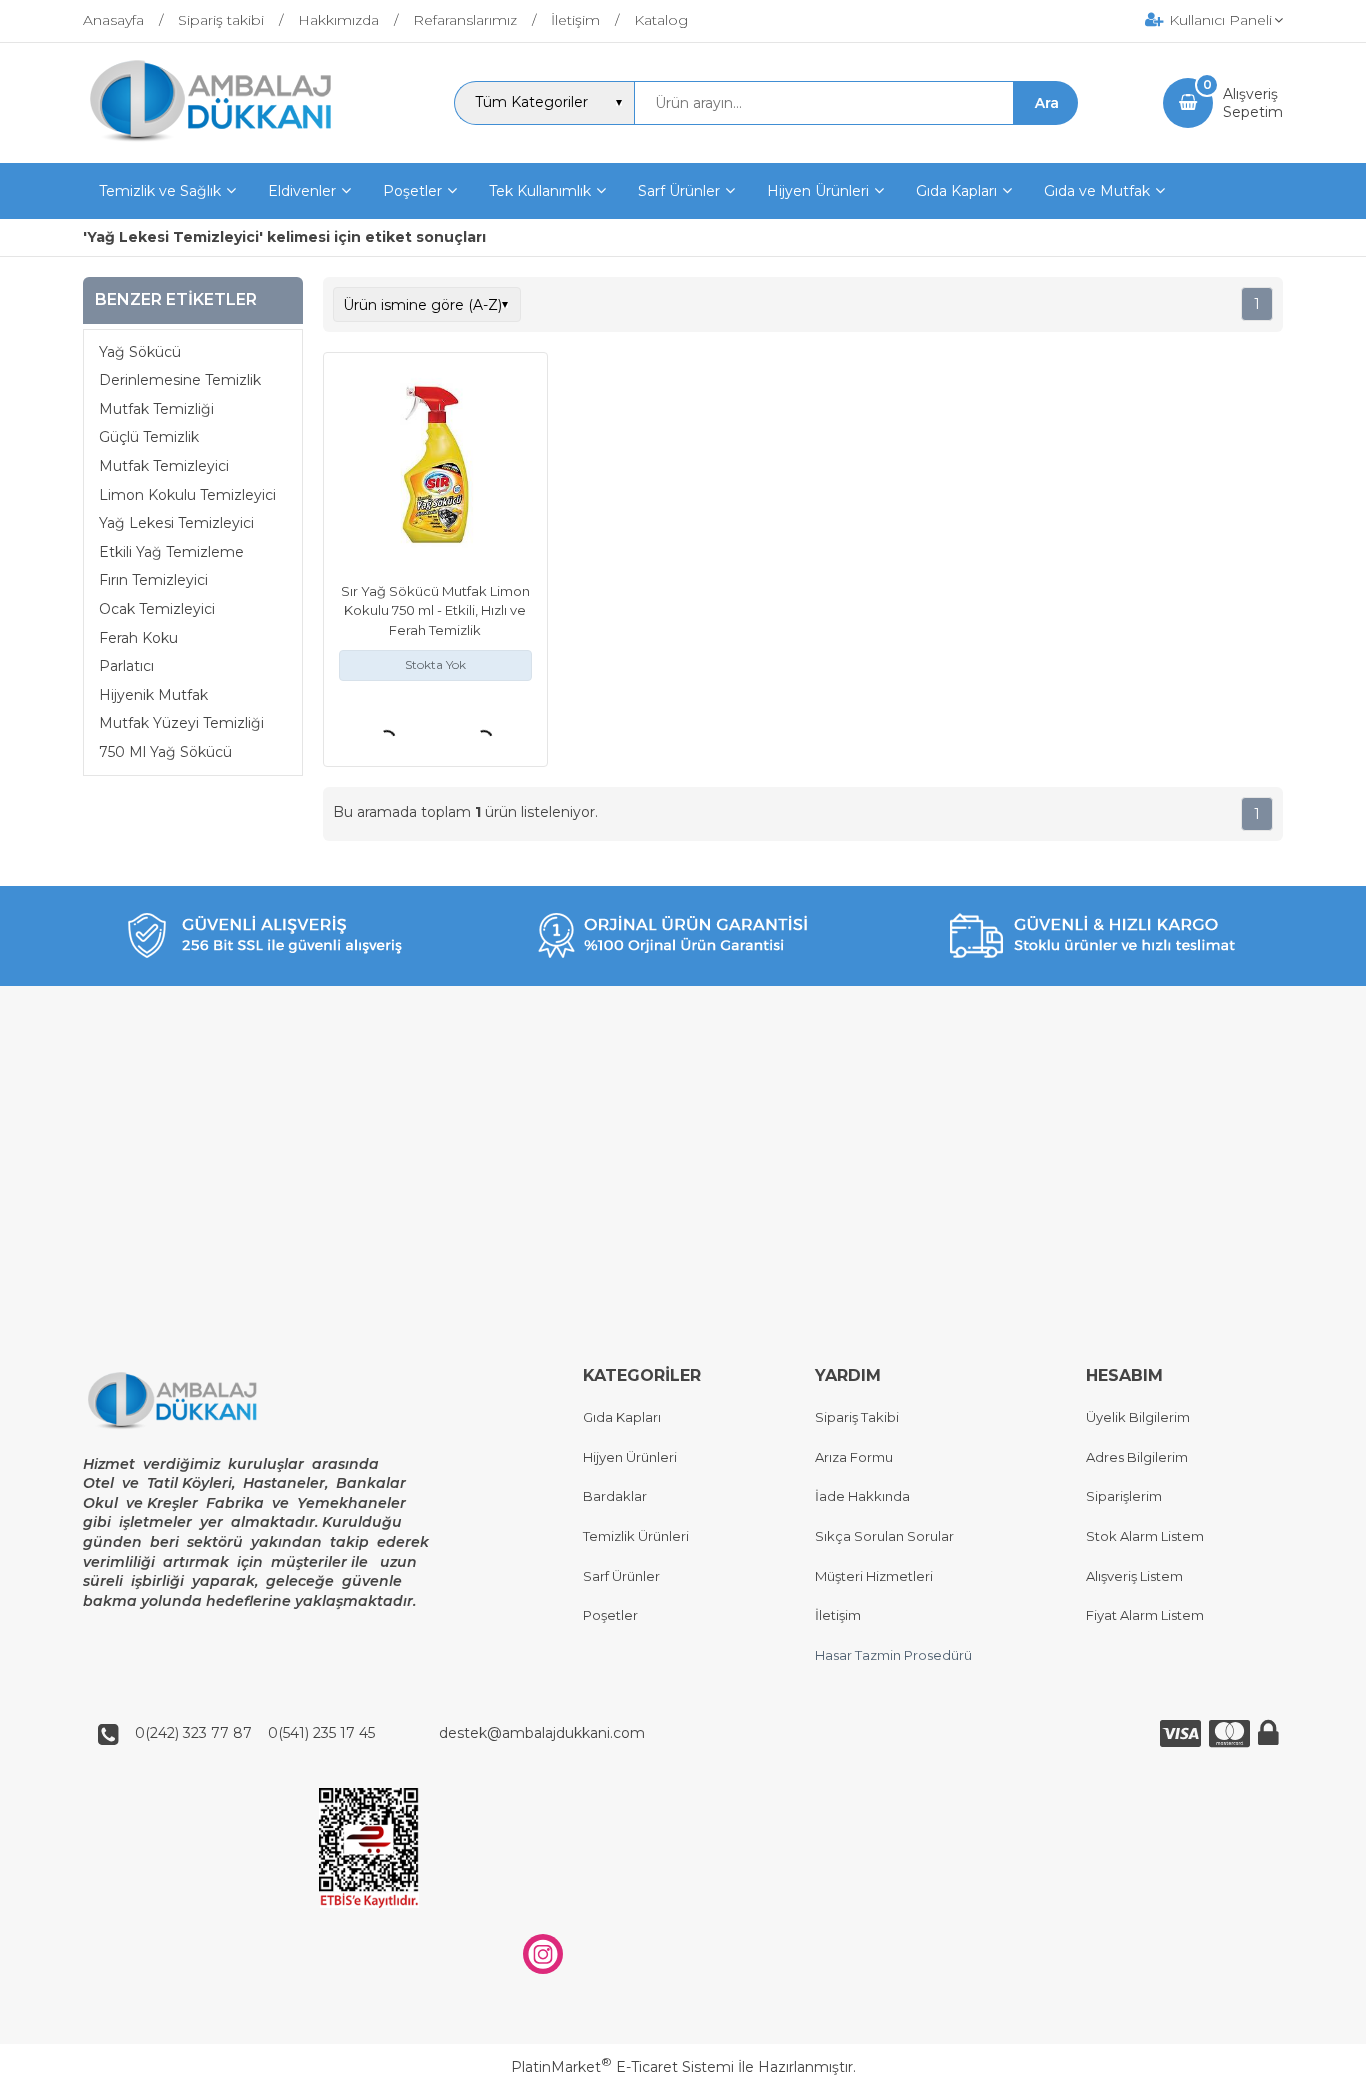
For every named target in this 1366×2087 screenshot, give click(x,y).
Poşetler (610, 1615)
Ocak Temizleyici (157, 609)
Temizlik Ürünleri (636, 1536)
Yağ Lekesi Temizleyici (176, 523)
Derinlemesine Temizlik (180, 380)
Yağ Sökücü (140, 352)
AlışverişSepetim (1253, 103)
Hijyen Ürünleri (630, 1457)
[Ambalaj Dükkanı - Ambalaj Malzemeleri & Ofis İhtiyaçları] (226, 145)
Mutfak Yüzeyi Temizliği (181, 723)
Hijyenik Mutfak (153, 695)
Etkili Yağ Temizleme (171, 552)
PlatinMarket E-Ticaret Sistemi (622, 2067)
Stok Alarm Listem (1145, 1536)
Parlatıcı (126, 666)
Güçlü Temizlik (149, 437)
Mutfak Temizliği (156, 409)
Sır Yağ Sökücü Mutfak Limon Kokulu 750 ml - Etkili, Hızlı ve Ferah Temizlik (435, 610)
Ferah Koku (138, 638)
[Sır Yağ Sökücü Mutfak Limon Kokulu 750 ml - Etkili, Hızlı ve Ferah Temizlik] (435, 467)
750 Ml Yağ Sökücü (165, 752)
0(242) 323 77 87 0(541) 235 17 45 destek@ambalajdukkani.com (384, 1733)
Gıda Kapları (622, 1417)
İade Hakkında (862, 1496)
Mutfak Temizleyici (164, 466)
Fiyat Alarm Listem (1145, 1615)
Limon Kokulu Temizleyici (187, 495)
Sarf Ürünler (621, 1576)
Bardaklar (615, 1496)
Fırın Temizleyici (153, 580)
